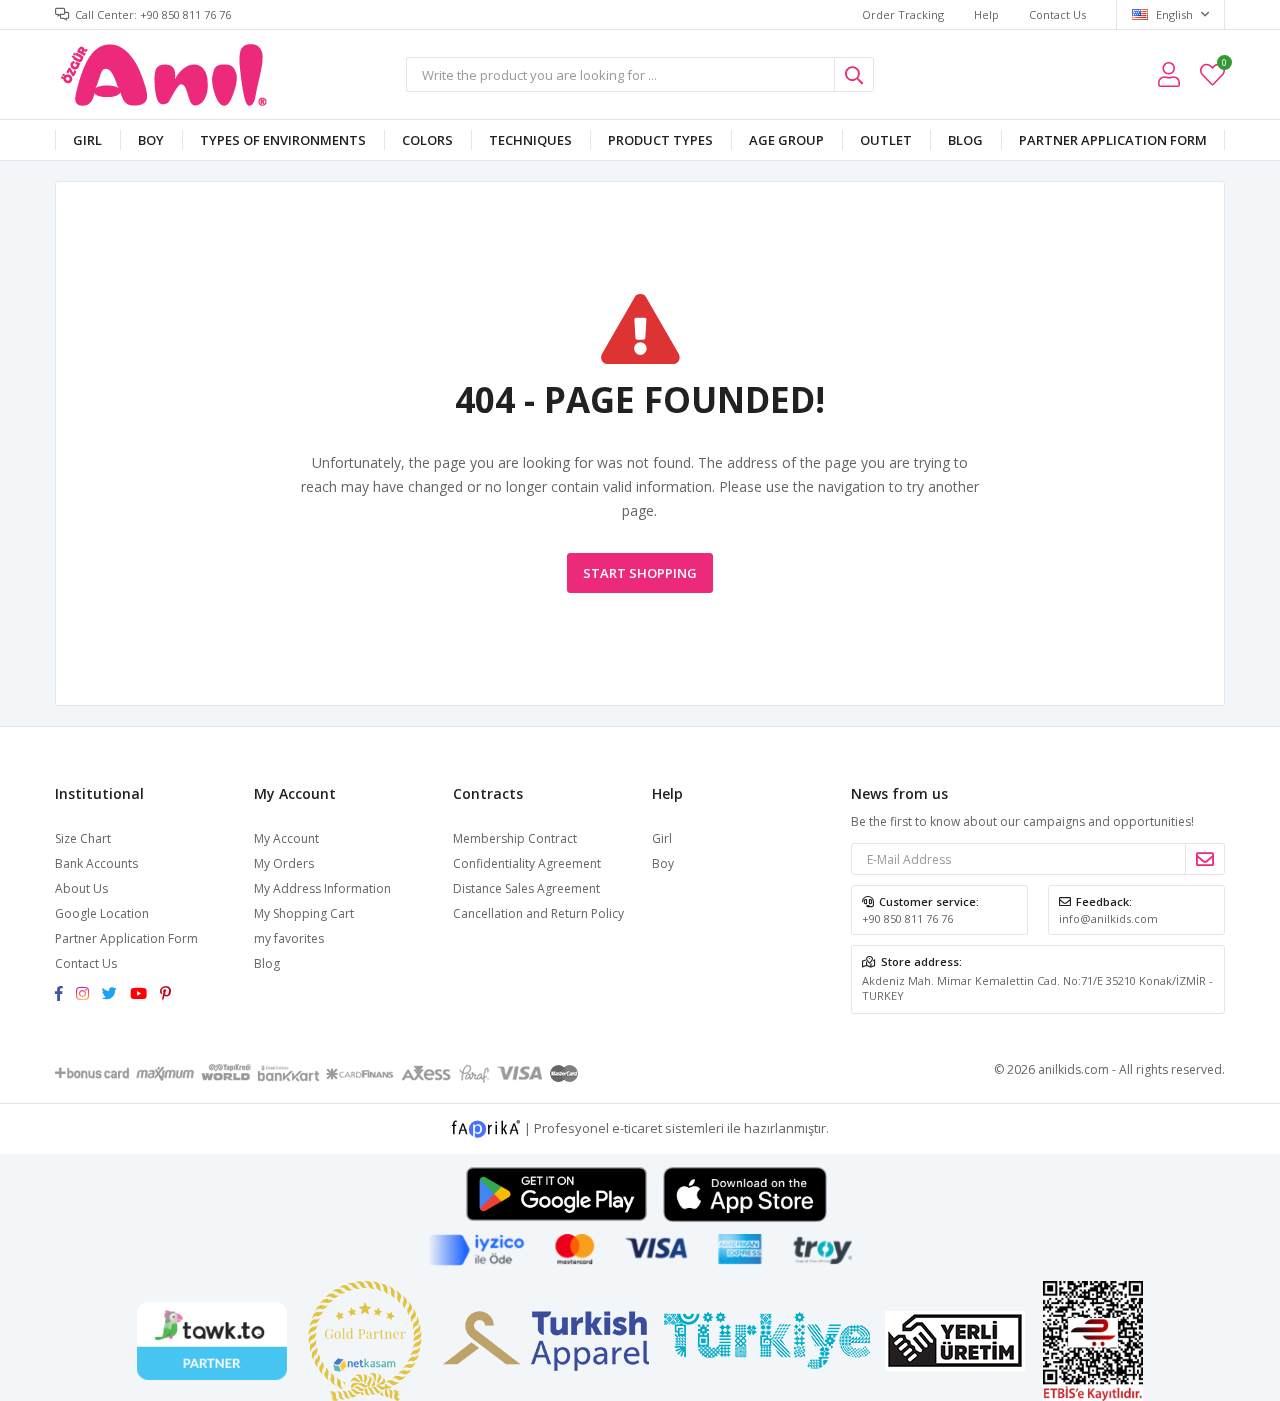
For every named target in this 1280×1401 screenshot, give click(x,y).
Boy (151, 140)
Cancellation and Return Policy (538, 913)
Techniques (530, 140)
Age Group (786, 140)
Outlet (886, 140)
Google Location (102, 913)
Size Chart (83, 838)
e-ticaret (637, 1128)
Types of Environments (283, 140)
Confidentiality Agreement (527, 863)
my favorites (1223, 65)
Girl (87, 140)
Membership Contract (515, 838)
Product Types (660, 140)
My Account (286, 838)
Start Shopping (640, 573)
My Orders (284, 863)
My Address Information (322, 888)
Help (986, 14)
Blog (965, 140)
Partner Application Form (1113, 140)
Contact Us (1057, 14)
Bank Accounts (96, 863)
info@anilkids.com (1108, 918)
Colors (427, 140)
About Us (81, 888)
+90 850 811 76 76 (907, 918)
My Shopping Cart (304, 913)
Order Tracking (903, 14)
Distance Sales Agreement (526, 888)
